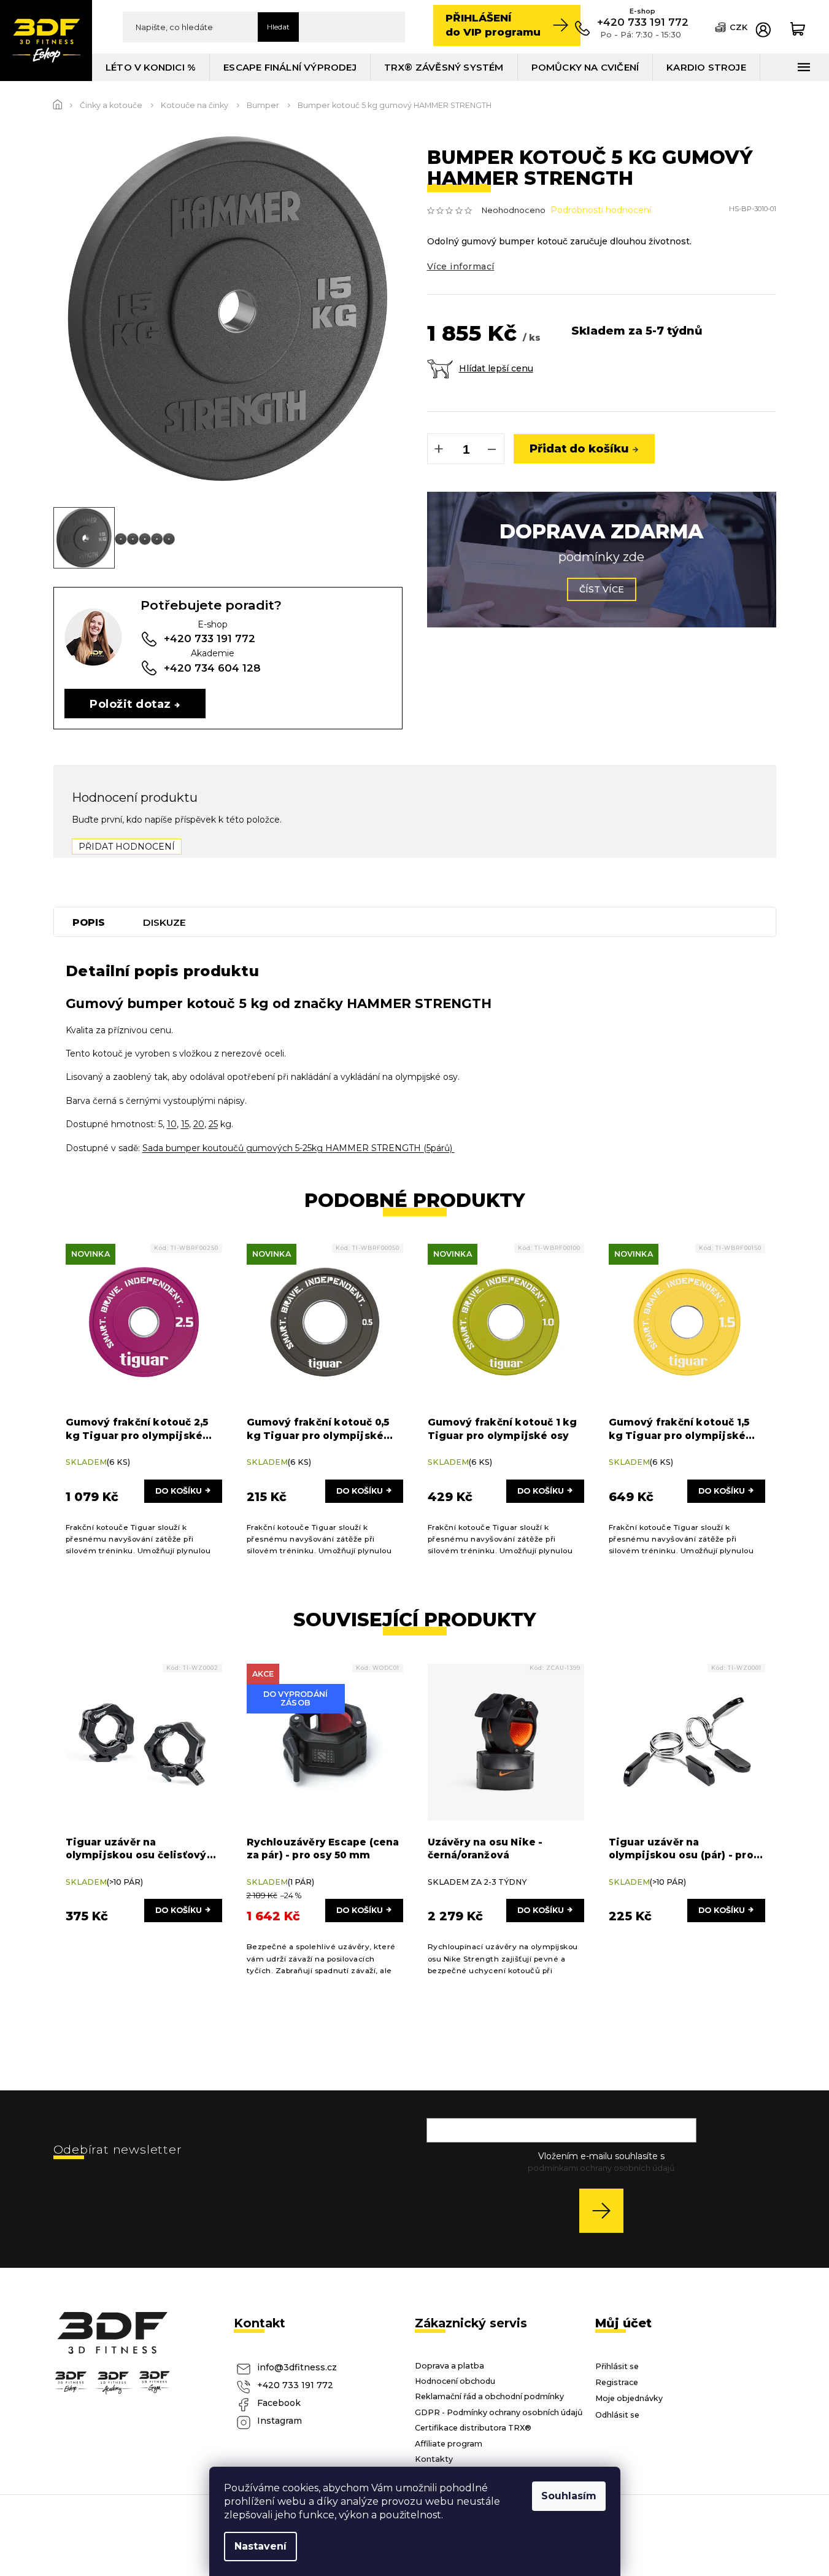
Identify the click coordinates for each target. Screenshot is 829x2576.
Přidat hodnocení (127, 847)
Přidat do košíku (579, 448)
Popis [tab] (89, 922)
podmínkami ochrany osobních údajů (601, 2168)
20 (199, 1124)
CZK (738, 27)
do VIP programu (493, 25)
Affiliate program (449, 2444)
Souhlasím (569, 2496)
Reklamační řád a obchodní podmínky (489, 2396)
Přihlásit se (606, 2210)
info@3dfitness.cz (297, 2367)
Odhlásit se (617, 2415)
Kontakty (434, 2459)
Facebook (279, 2403)
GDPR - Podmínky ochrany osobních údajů (499, 2412)
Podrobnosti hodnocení (601, 210)
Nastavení (260, 2546)
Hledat (278, 27)
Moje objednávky (629, 2398)
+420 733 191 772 (295, 2385)
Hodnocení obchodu (455, 2381)
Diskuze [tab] (164, 922)
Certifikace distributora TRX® (473, 2428)
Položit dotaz (130, 704)
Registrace (617, 2382)
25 (213, 1124)
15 (185, 1124)
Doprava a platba (449, 2366)
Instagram (280, 2421)
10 (172, 1124)
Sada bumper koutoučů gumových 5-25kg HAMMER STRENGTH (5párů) (299, 1148)
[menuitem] (151, 67)
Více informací (461, 266)
